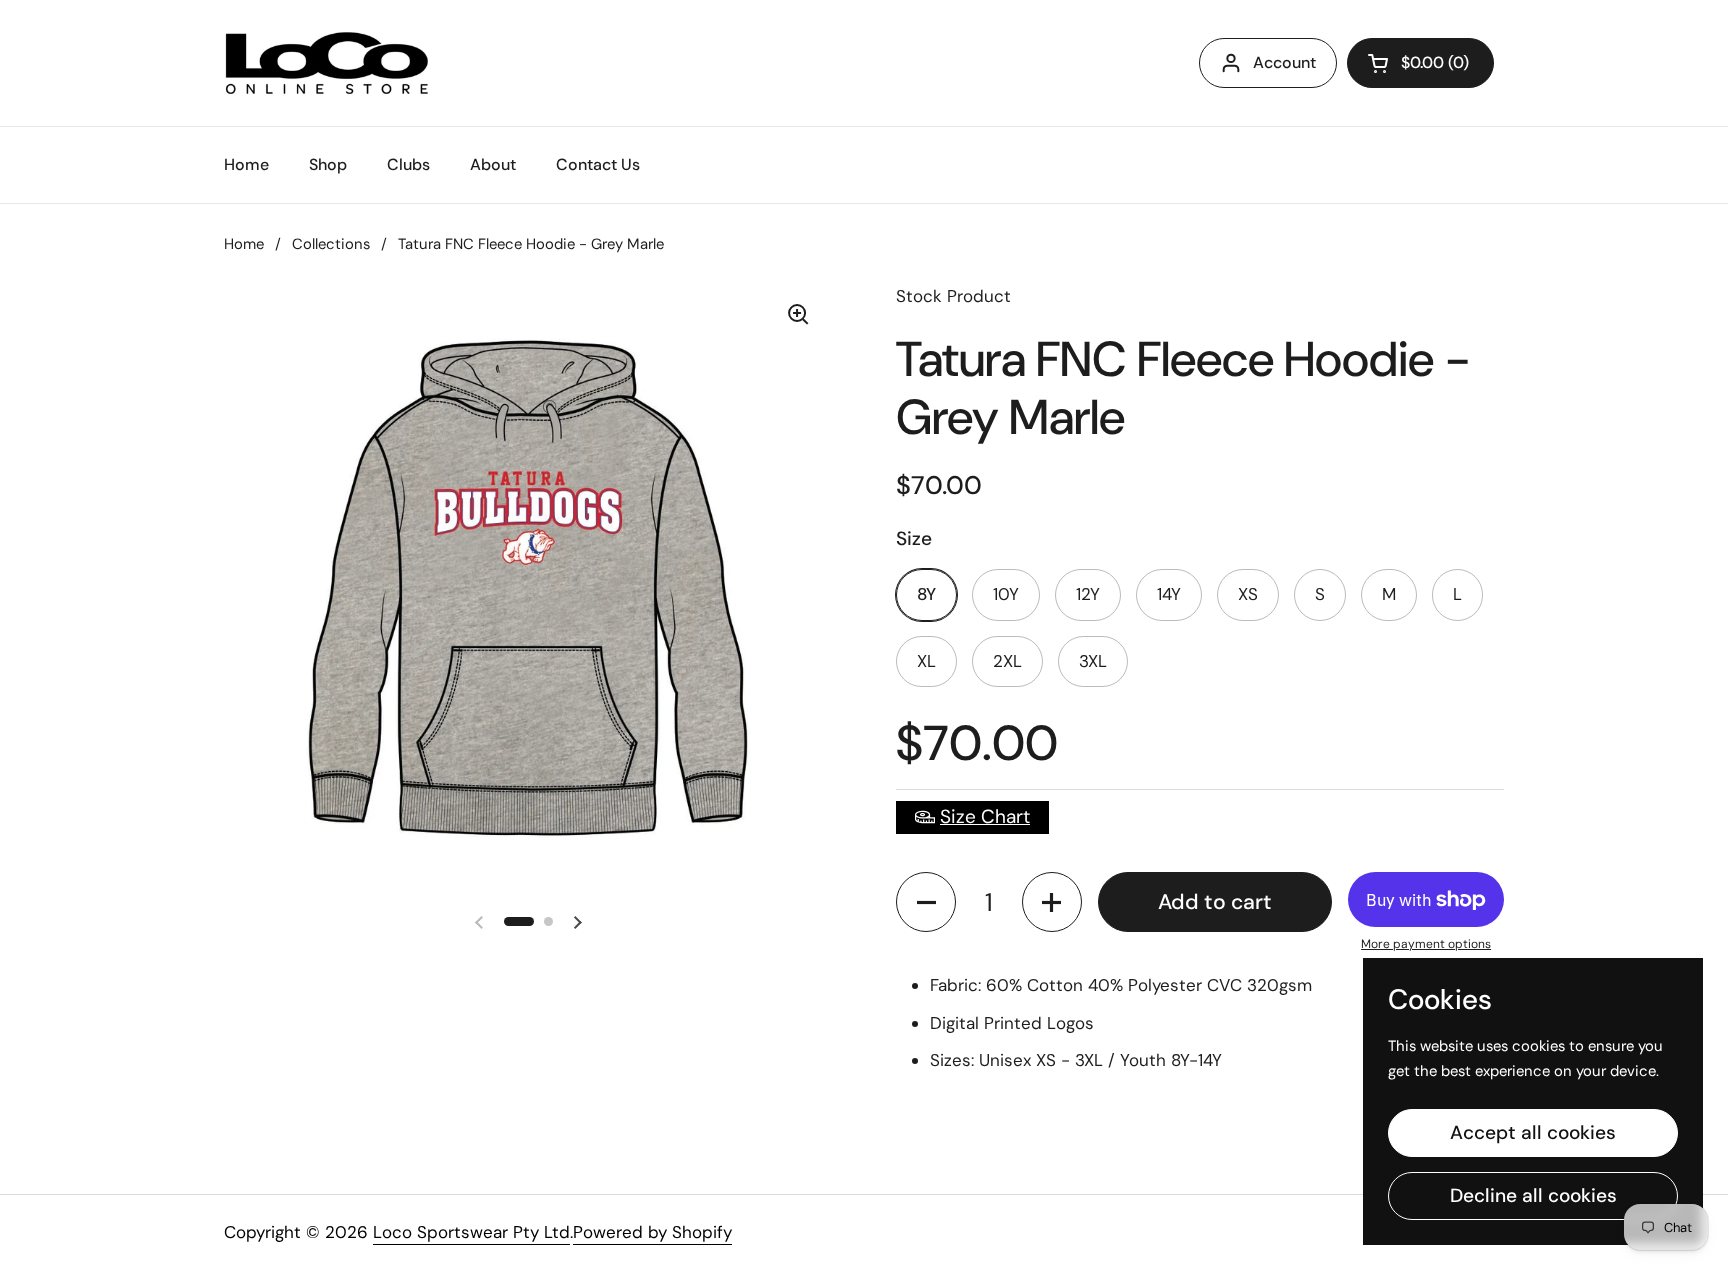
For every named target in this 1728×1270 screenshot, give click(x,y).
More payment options (1426, 944)
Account (1284, 62)
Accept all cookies (1533, 1132)
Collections (331, 244)
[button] (926, 902)
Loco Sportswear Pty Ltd (471, 1232)
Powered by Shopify (652, 1232)
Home (244, 244)
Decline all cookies (1533, 1195)
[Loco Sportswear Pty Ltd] (327, 63)
